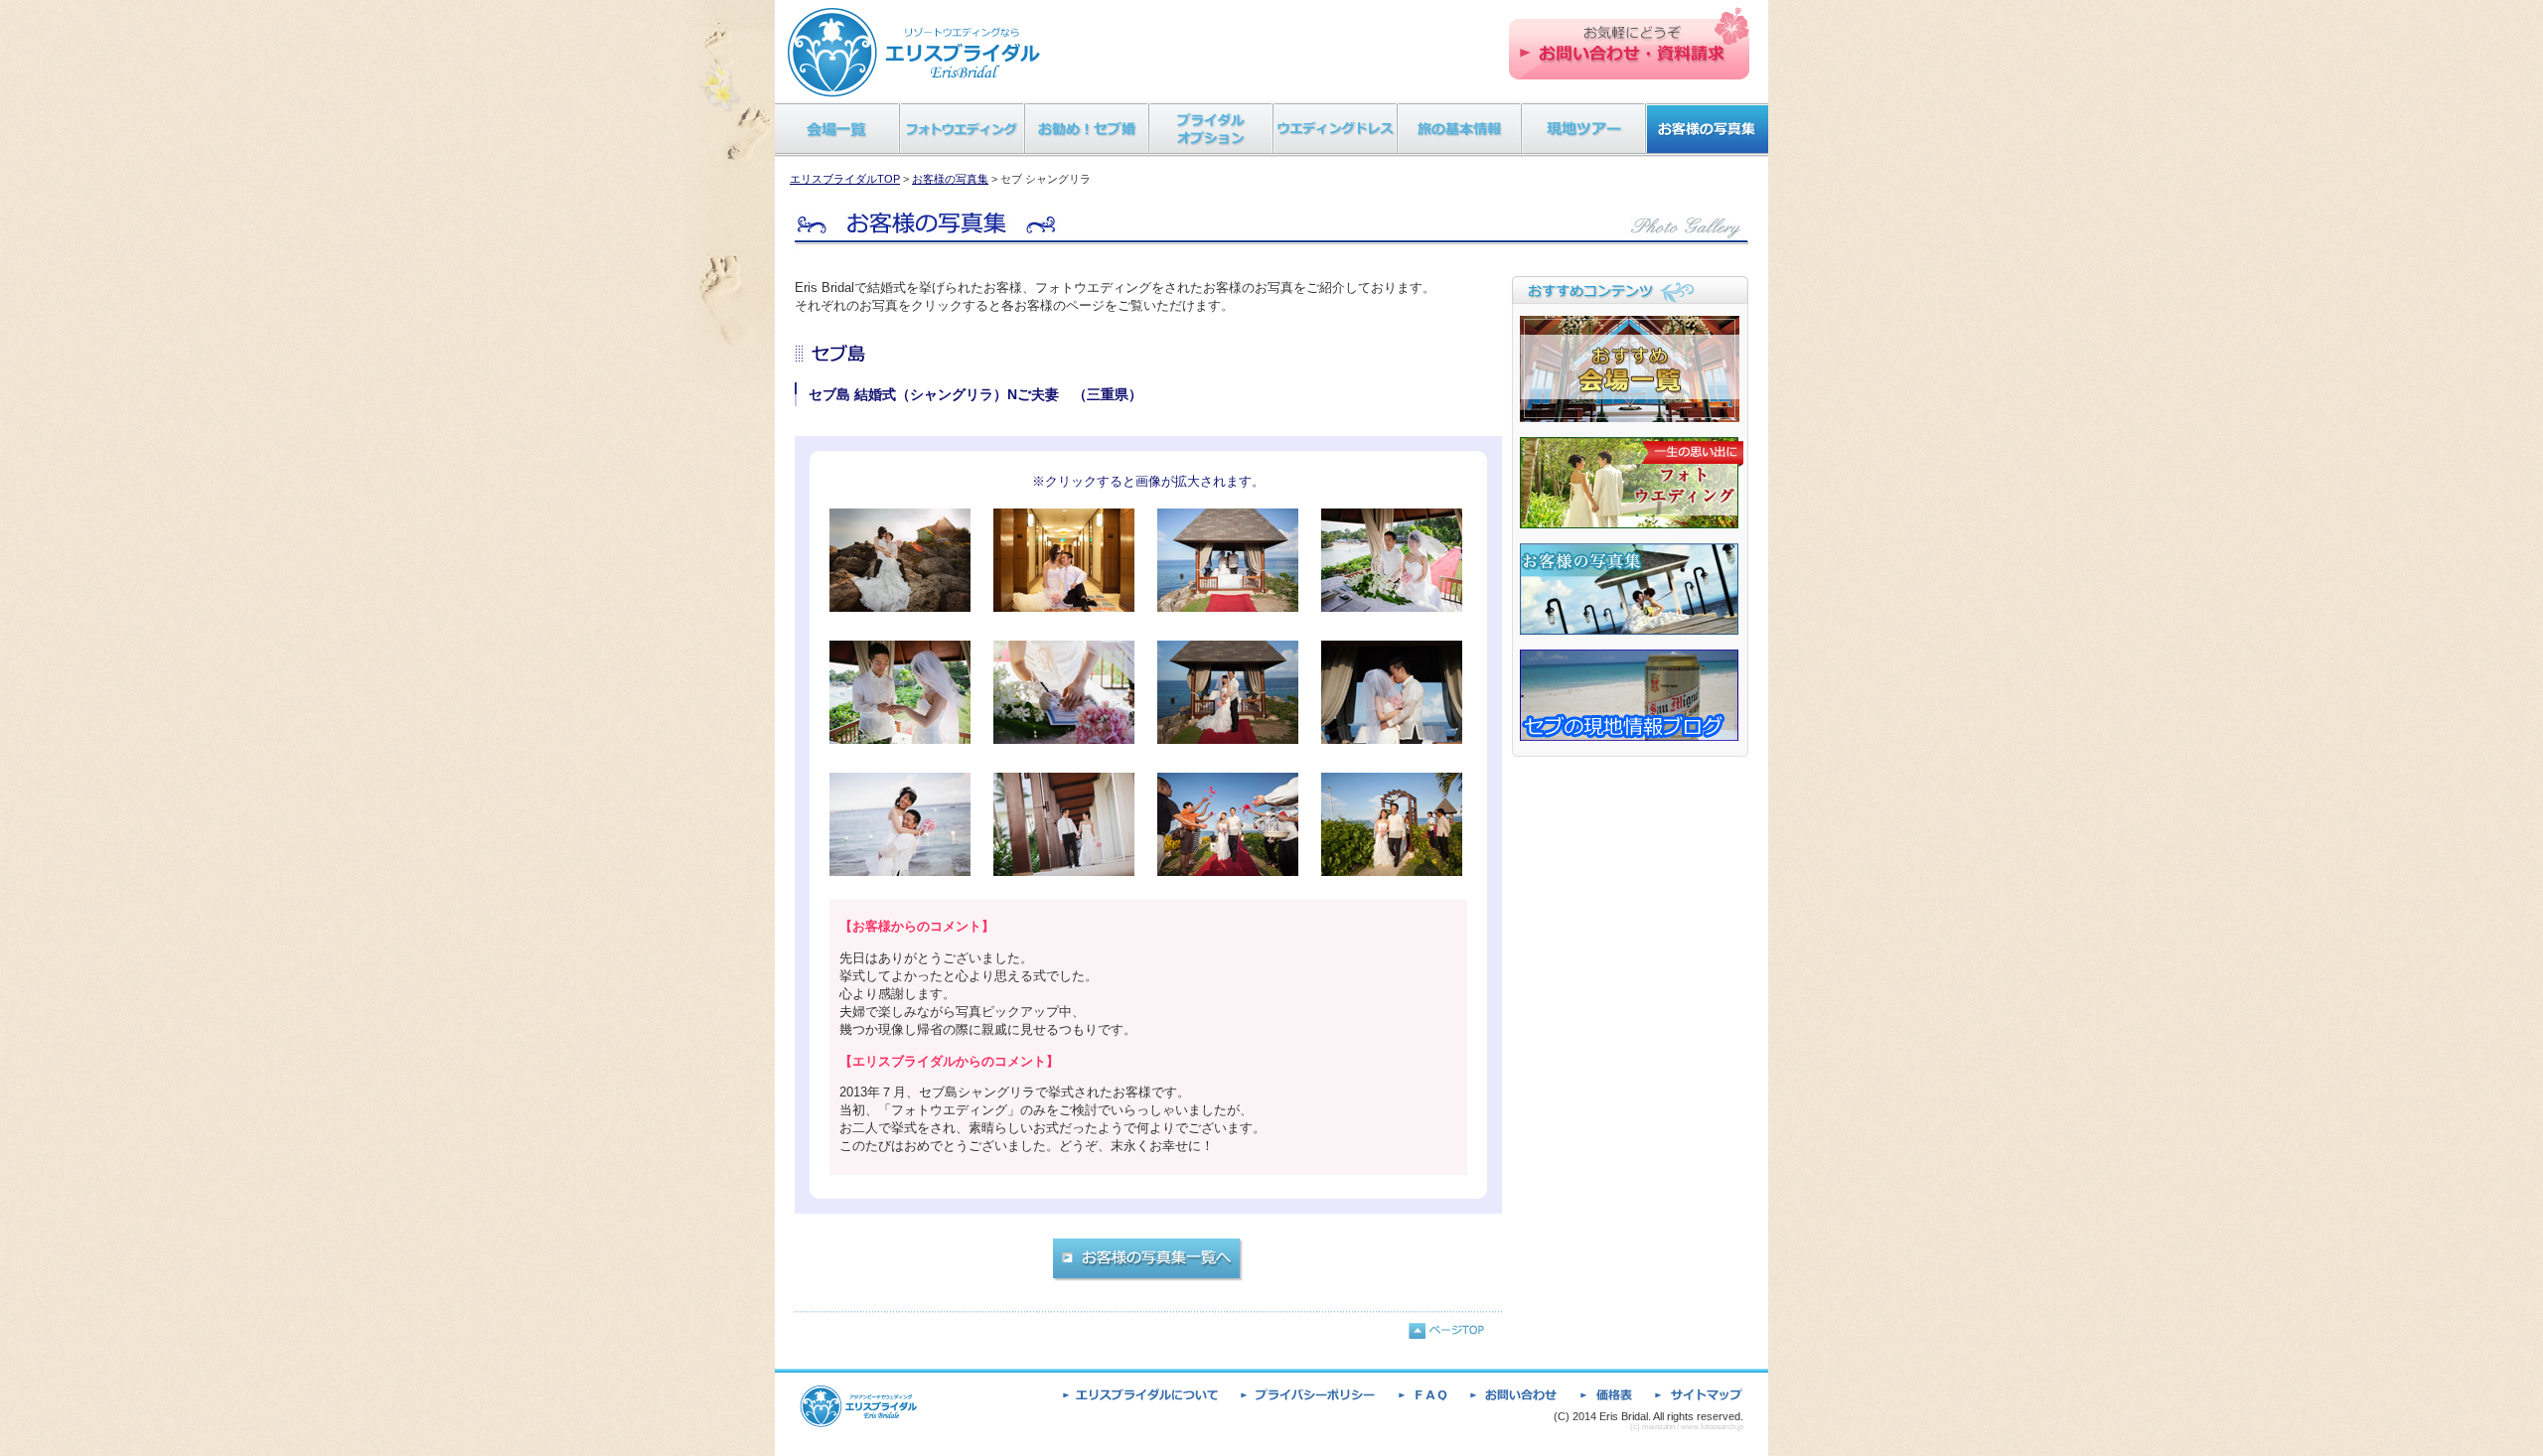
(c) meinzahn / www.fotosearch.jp (1687, 1427)
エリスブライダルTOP (845, 179)
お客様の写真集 (950, 179)
